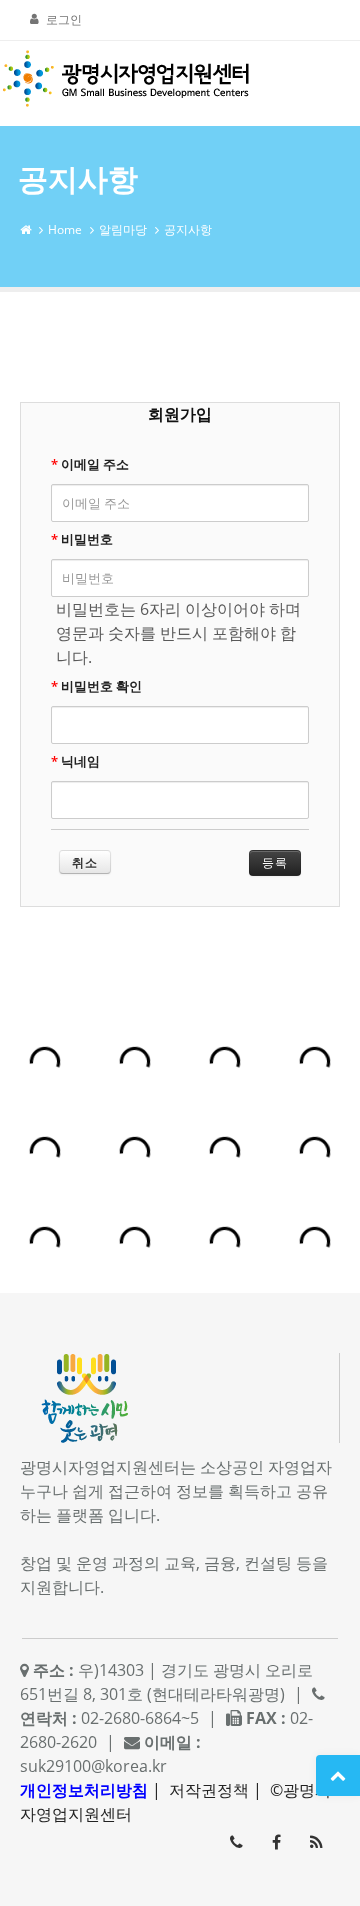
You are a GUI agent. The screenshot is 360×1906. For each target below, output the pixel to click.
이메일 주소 (90, 464)
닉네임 (75, 761)
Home (65, 229)
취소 (85, 862)
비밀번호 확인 (96, 686)
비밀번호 (82, 539)
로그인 (64, 19)
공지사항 (188, 229)
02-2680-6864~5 (236, 1842)
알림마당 (123, 229)
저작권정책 (209, 1790)
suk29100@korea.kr (93, 1766)
